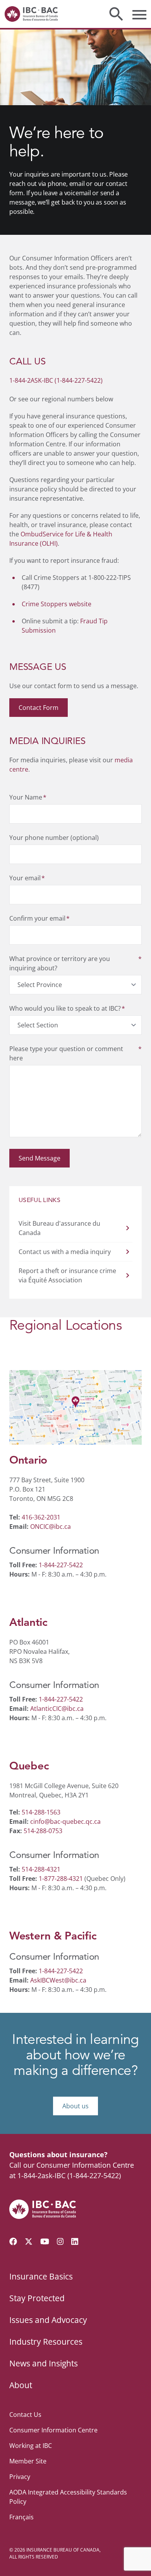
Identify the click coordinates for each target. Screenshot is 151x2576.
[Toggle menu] (139, 14)
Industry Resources (46, 2342)
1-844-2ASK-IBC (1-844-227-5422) (56, 380)
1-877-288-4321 (61, 1879)
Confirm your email (39, 918)
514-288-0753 (43, 1831)
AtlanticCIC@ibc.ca (57, 1709)
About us (75, 2106)
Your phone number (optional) (54, 838)
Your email (27, 878)
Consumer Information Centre (53, 2430)
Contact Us (25, 2415)
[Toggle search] (116, 14)
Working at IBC (31, 2446)
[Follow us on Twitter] (29, 2241)
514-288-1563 (41, 1812)
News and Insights (44, 2363)
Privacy (20, 2477)
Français (21, 2517)
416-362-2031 (41, 1517)
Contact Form (39, 708)
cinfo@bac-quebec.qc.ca (65, 1821)
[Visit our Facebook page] (13, 2241)
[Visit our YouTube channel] (45, 2241)
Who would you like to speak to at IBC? (67, 1008)
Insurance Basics (41, 2276)
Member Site (28, 2461)
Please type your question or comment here (75, 1053)
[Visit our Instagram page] (60, 2241)
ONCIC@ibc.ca (51, 1527)
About (21, 2385)
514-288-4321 (41, 1869)
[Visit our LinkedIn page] (75, 2241)
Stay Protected (37, 2298)
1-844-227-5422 (61, 1565)
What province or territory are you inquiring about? (75, 963)
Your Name (28, 797)
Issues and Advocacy (48, 2320)
